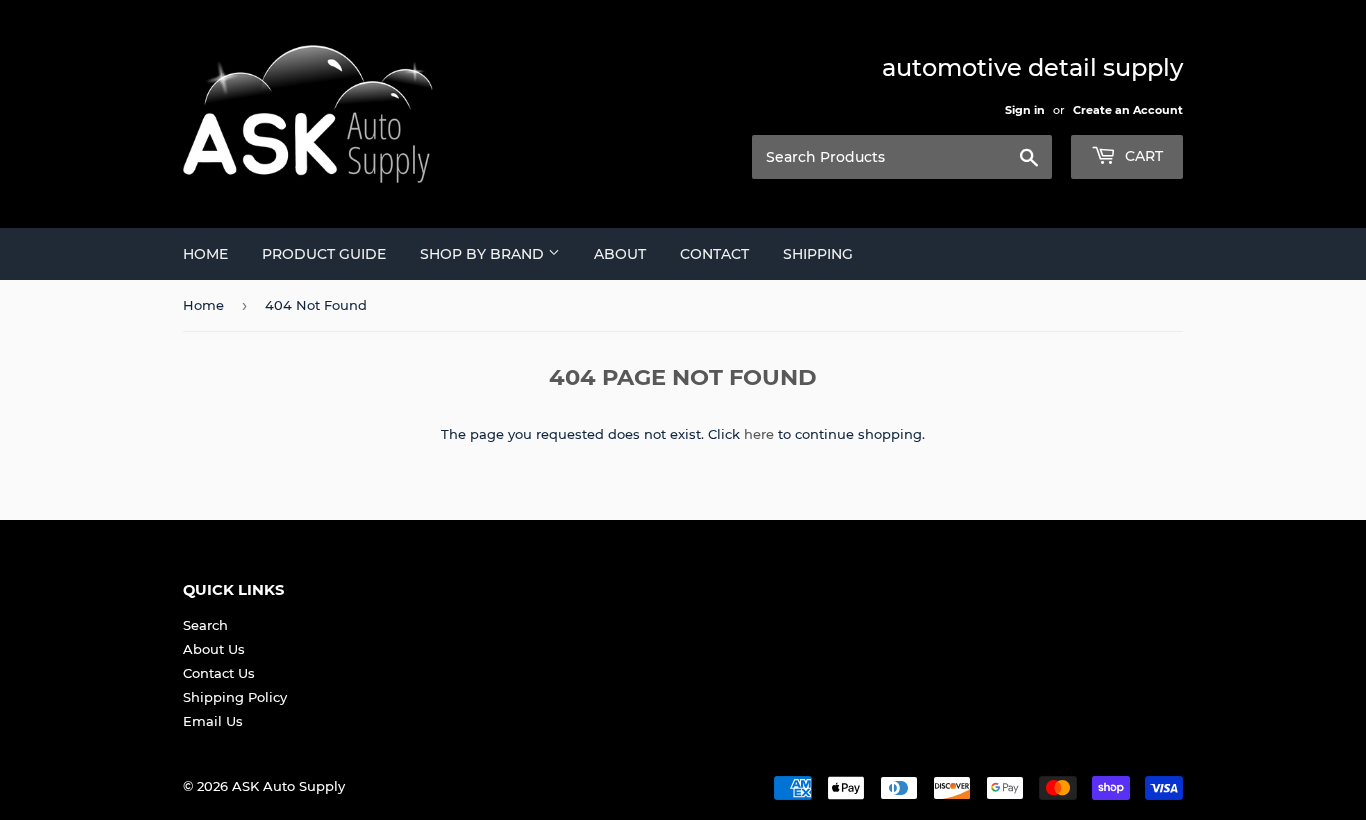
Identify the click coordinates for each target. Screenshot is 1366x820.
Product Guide (324, 254)
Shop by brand (484, 254)
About (620, 254)
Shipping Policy (235, 697)
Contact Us (219, 673)
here (759, 434)
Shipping (818, 254)
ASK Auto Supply (288, 786)
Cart (1142, 156)
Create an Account (1128, 110)
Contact (714, 254)
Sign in (1025, 110)
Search (205, 625)
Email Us (213, 721)
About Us (214, 649)
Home (205, 254)
